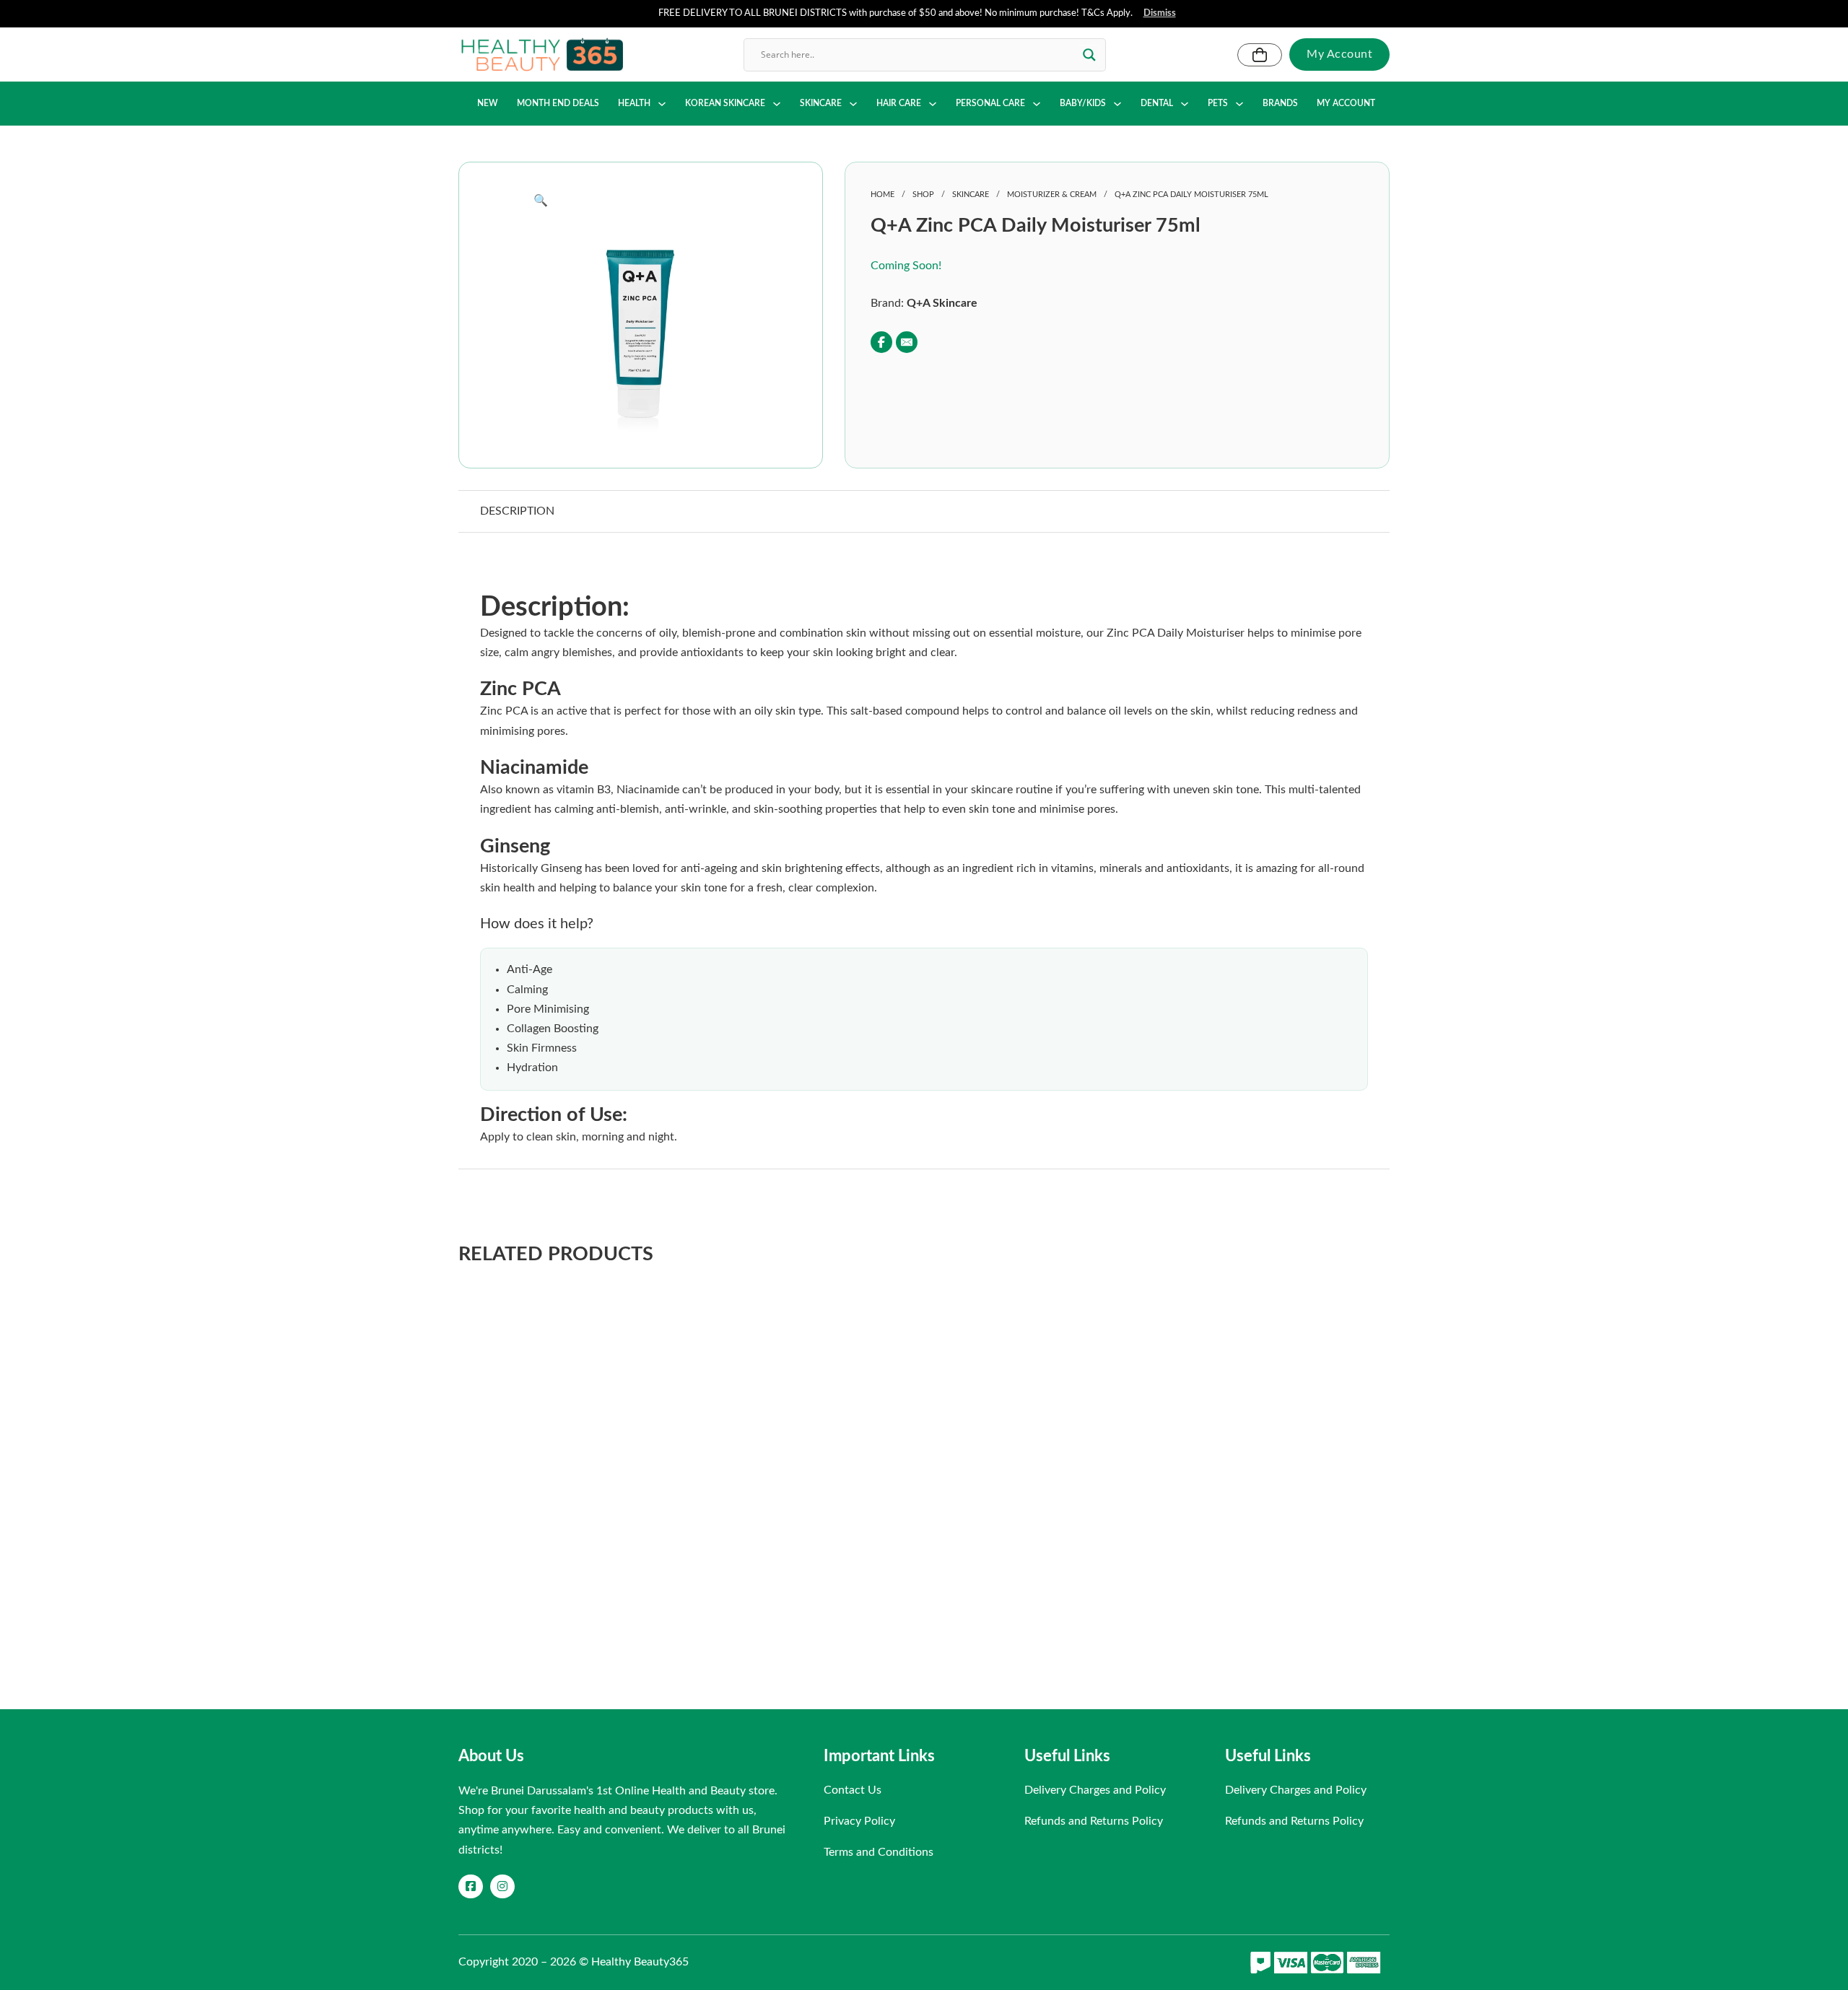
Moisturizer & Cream (1052, 195)
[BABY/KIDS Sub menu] (1117, 104)
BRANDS (1280, 103)
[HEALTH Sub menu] (662, 104)
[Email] (907, 342)
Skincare (971, 195)
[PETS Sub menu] (1239, 104)
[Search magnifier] (1089, 55)
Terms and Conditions (879, 1852)
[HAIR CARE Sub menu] (933, 104)
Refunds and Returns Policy (1094, 1821)
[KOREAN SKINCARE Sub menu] (777, 104)
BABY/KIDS (1083, 103)
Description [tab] (517, 511)
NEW (488, 103)
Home (882, 195)
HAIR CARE (899, 103)
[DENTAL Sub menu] (1185, 104)
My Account (1339, 54)
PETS (1218, 103)
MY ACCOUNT (1346, 103)
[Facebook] (881, 342)
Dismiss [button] (1160, 13)
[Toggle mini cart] (1260, 55)
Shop (923, 195)
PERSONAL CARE (990, 103)
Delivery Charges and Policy (1095, 1790)
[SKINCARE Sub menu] (853, 104)
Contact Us (853, 1790)
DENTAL (1157, 103)
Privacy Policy (859, 1821)
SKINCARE (821, 103)
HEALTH (634, 103)
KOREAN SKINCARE (725, 103)
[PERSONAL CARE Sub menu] (1037, 104)
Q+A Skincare (942, 303)
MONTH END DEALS (558, 103)
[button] (640, 201)
